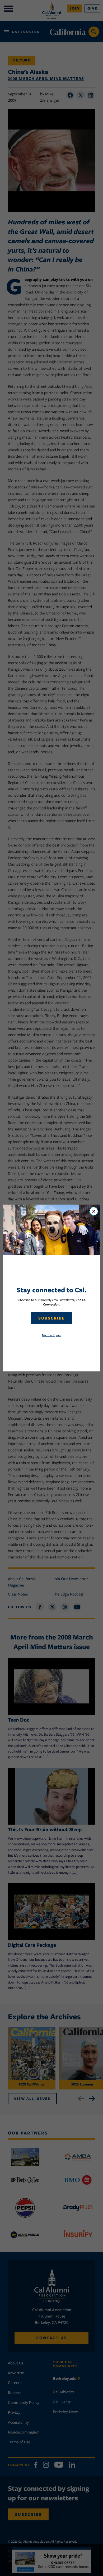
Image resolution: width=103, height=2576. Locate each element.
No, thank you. (52, 1335)
